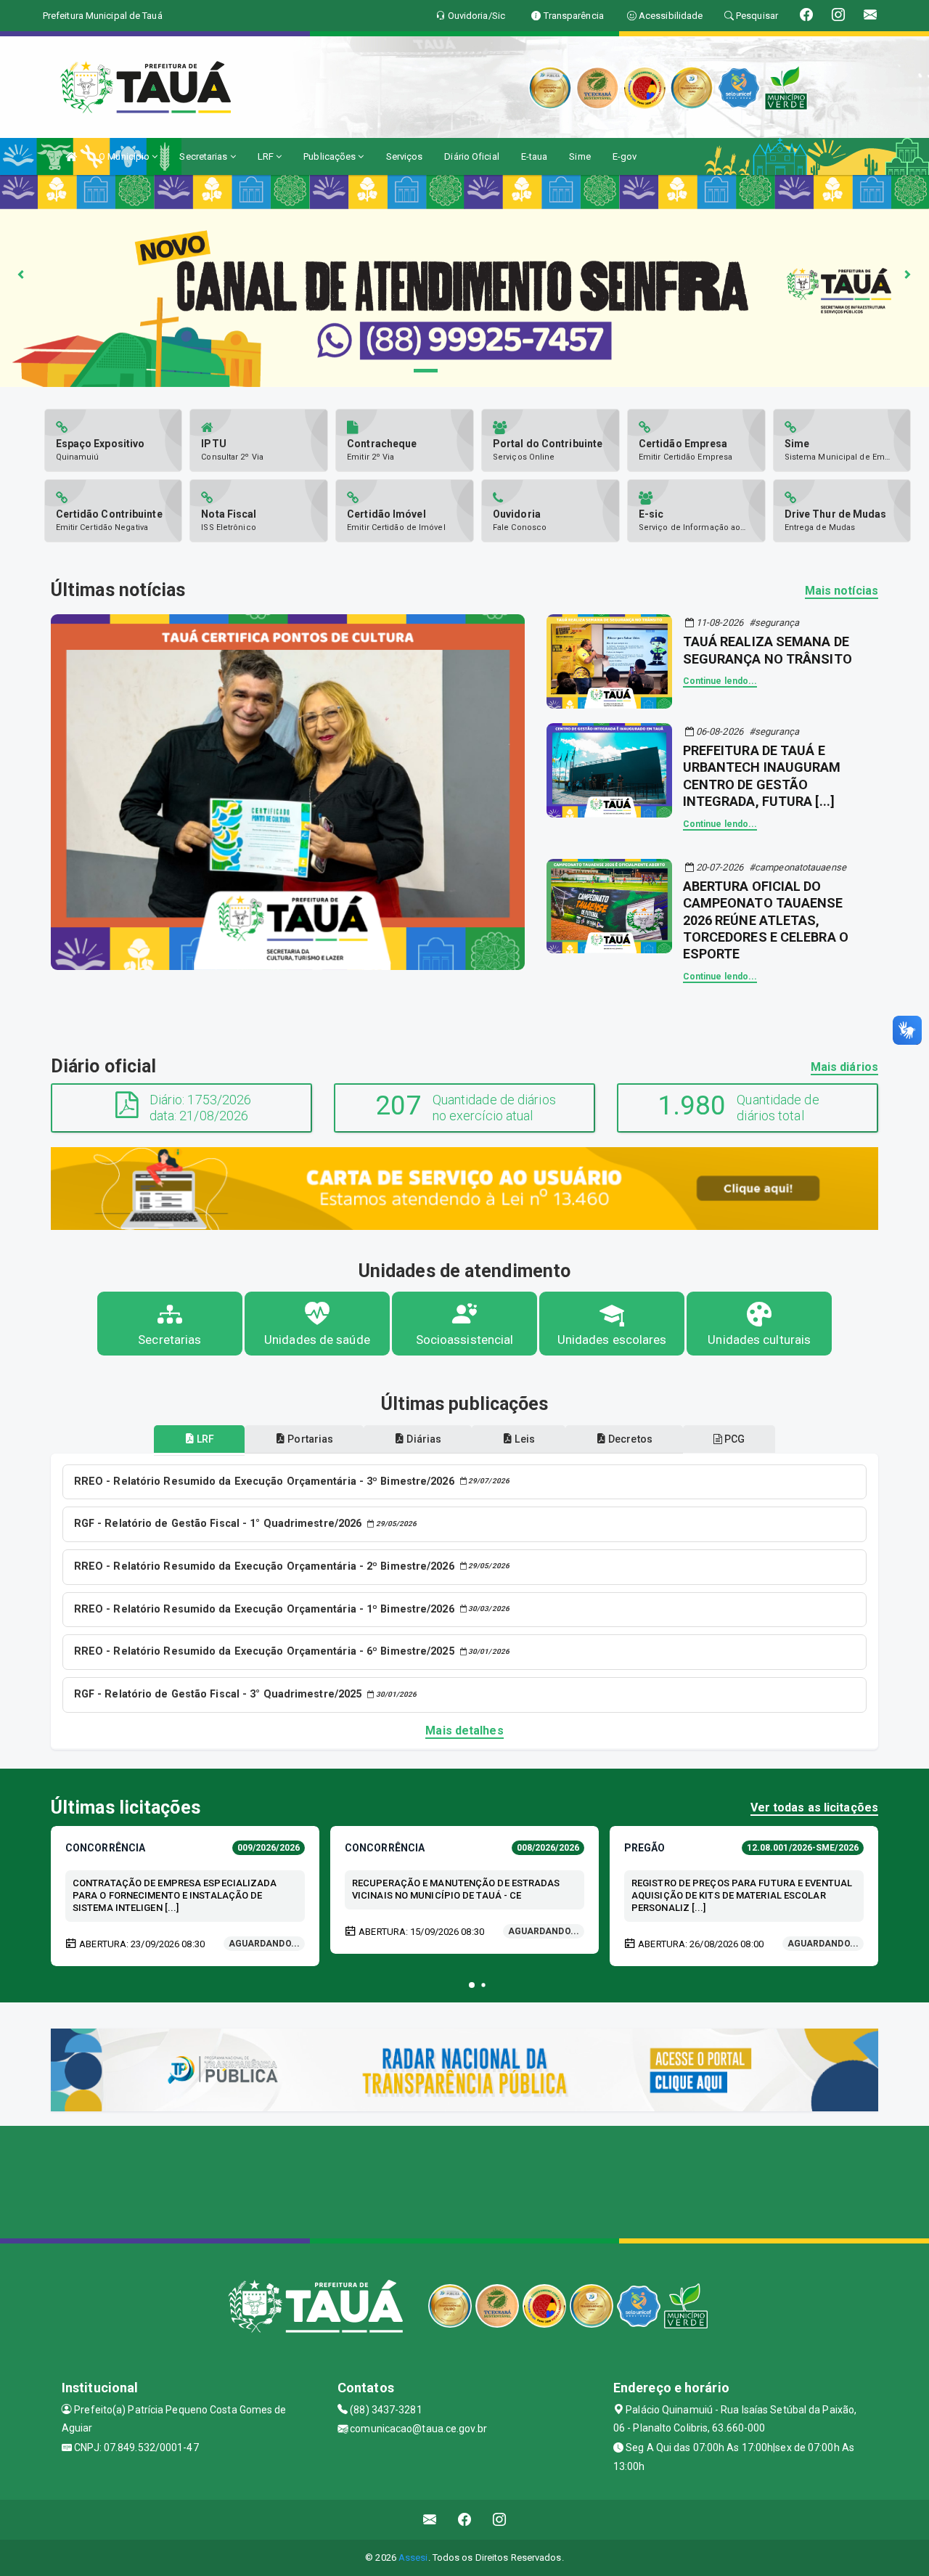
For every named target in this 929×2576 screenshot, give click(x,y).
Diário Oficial (471, 156)
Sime (580, 156)
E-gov (625, 156)
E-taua (535, 156)
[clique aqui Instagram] (500, 2520)
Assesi (413, 2557)
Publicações (331, 156)
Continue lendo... (720, 681)
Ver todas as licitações (814, 1807)
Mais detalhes (464, 1731)
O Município (125, 156)
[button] (472, 1985)
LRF (267, 156)
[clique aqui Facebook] (465, 2520)
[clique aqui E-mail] (430, 2520)
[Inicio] (71, 156)
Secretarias (204, 156)
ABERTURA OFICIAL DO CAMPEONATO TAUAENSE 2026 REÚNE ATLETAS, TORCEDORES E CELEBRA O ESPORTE (766, 920)
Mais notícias (842, 591)
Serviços (405, 156)
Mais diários (844, 1067)
